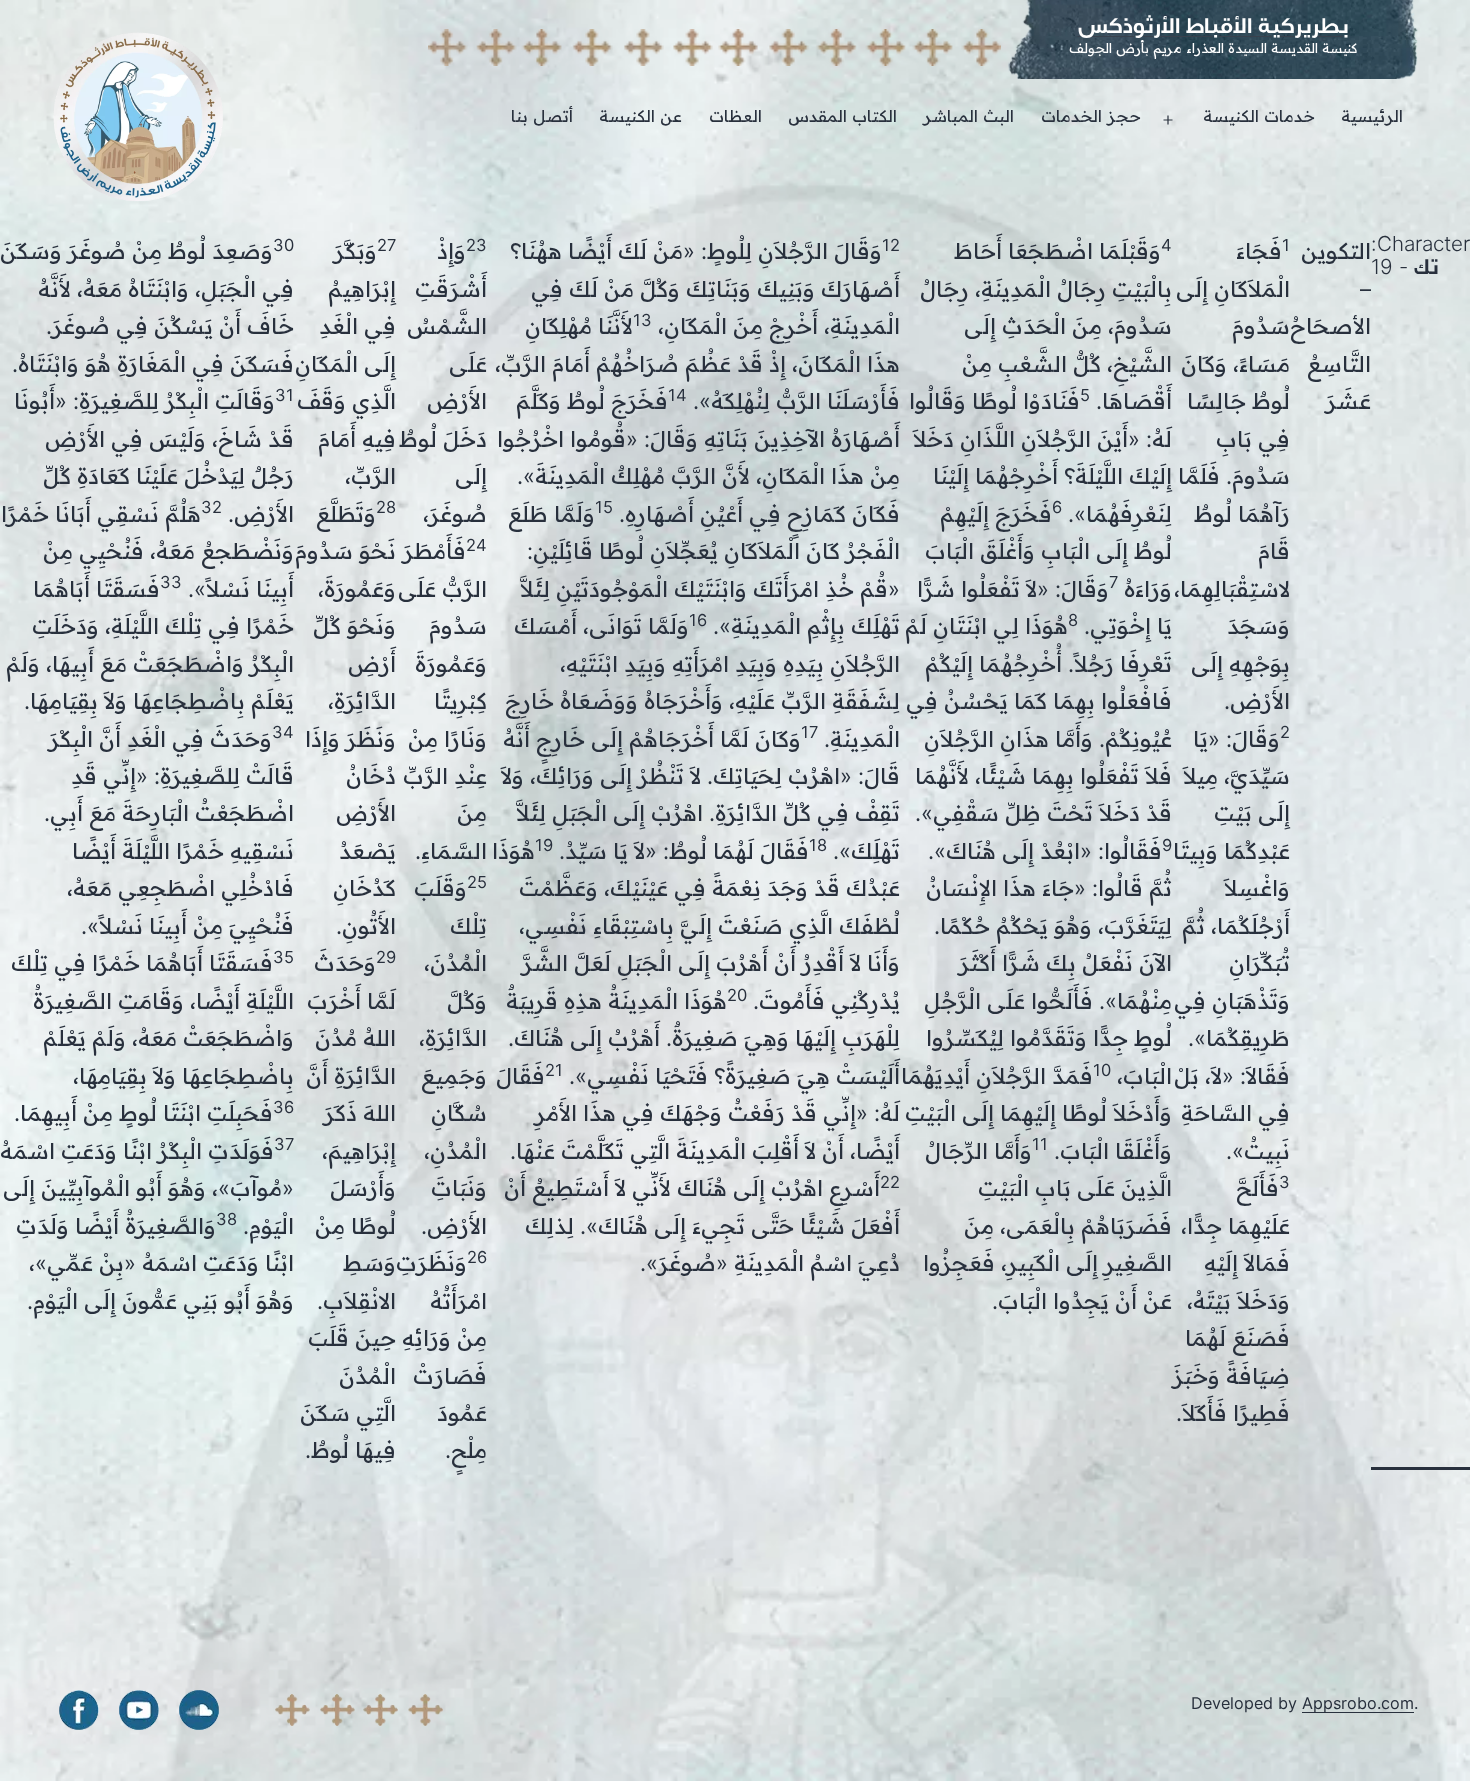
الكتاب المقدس (842, 116)
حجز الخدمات (1091, 116)
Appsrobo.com (1358, 1703)
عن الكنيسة (640, 116)
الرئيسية (1372, 116)
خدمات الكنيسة (1259, 116)
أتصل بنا (542, 116)
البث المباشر (968, 116)
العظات (735, 116)
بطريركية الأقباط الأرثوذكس (1213, 25)
